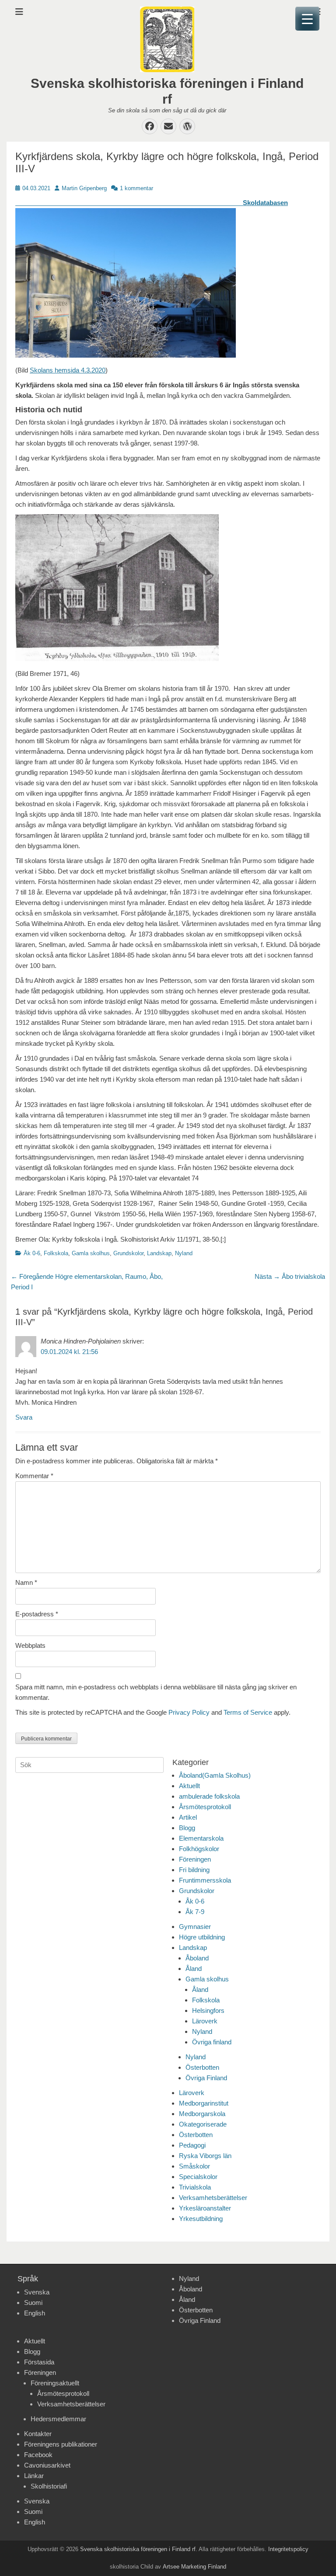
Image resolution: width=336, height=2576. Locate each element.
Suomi (33, 2303)
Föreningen (195, 1859)
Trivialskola (195, 2187)
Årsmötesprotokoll (205, 1807)
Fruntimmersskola (205, 1880)
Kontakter (38, 2434)
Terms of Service (248, 1712)
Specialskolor (198, 2177)
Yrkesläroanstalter (205, 2208)
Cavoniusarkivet (47, 2465)
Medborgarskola (202, 2114)
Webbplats (30, 1645)
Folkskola (56, 1253)
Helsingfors (208, 2010)
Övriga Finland (206, 2078)
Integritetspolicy (288, 2549)
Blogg (187, 1828)
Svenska (37, 2292)
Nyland (184, 1253)
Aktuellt (189, 1786)
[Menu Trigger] (307, 19)
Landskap (159, 1253)
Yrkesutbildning (201, 2219)
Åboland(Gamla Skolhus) (215, 1775)
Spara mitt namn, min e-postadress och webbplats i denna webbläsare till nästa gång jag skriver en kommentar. (156, 1692)
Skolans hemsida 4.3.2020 (68, 370)
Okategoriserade (203, 2124)
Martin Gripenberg (84, 188)
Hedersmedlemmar (58, 2419)
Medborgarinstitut (204, 2103)
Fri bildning (194, 1870)
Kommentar (34, 1476)
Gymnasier (195, 1927)
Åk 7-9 (195, 1912)
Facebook (38, 2455)
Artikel (188, 1817)
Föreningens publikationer (61, 2444)
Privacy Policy (189, 1712)
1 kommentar (136, 188)
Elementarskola (201, 1838)
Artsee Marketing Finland (194, 2567)
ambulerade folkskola (209, 1796)
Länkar (34, 2476)
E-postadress (37, 1614)
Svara (24, 1417)
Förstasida (39, 2362)
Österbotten (202, 2067)
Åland (194, 1969)
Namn (26, 1582)
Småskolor (194, 2166)
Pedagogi (192, 2145)
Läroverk (205, 2021)
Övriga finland (212, 2042)
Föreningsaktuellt (55, 2383)
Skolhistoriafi (49, 2486)
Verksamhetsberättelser (213, 2198)
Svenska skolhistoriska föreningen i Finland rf (138, 2549)
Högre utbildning (202, 1937)
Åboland (197, 1958)
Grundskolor (128, 1253)
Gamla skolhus (91, 1253)
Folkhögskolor (199, 1849)
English (35, 2313)
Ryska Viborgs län (205, 2156)
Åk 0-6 (32, 1253)
